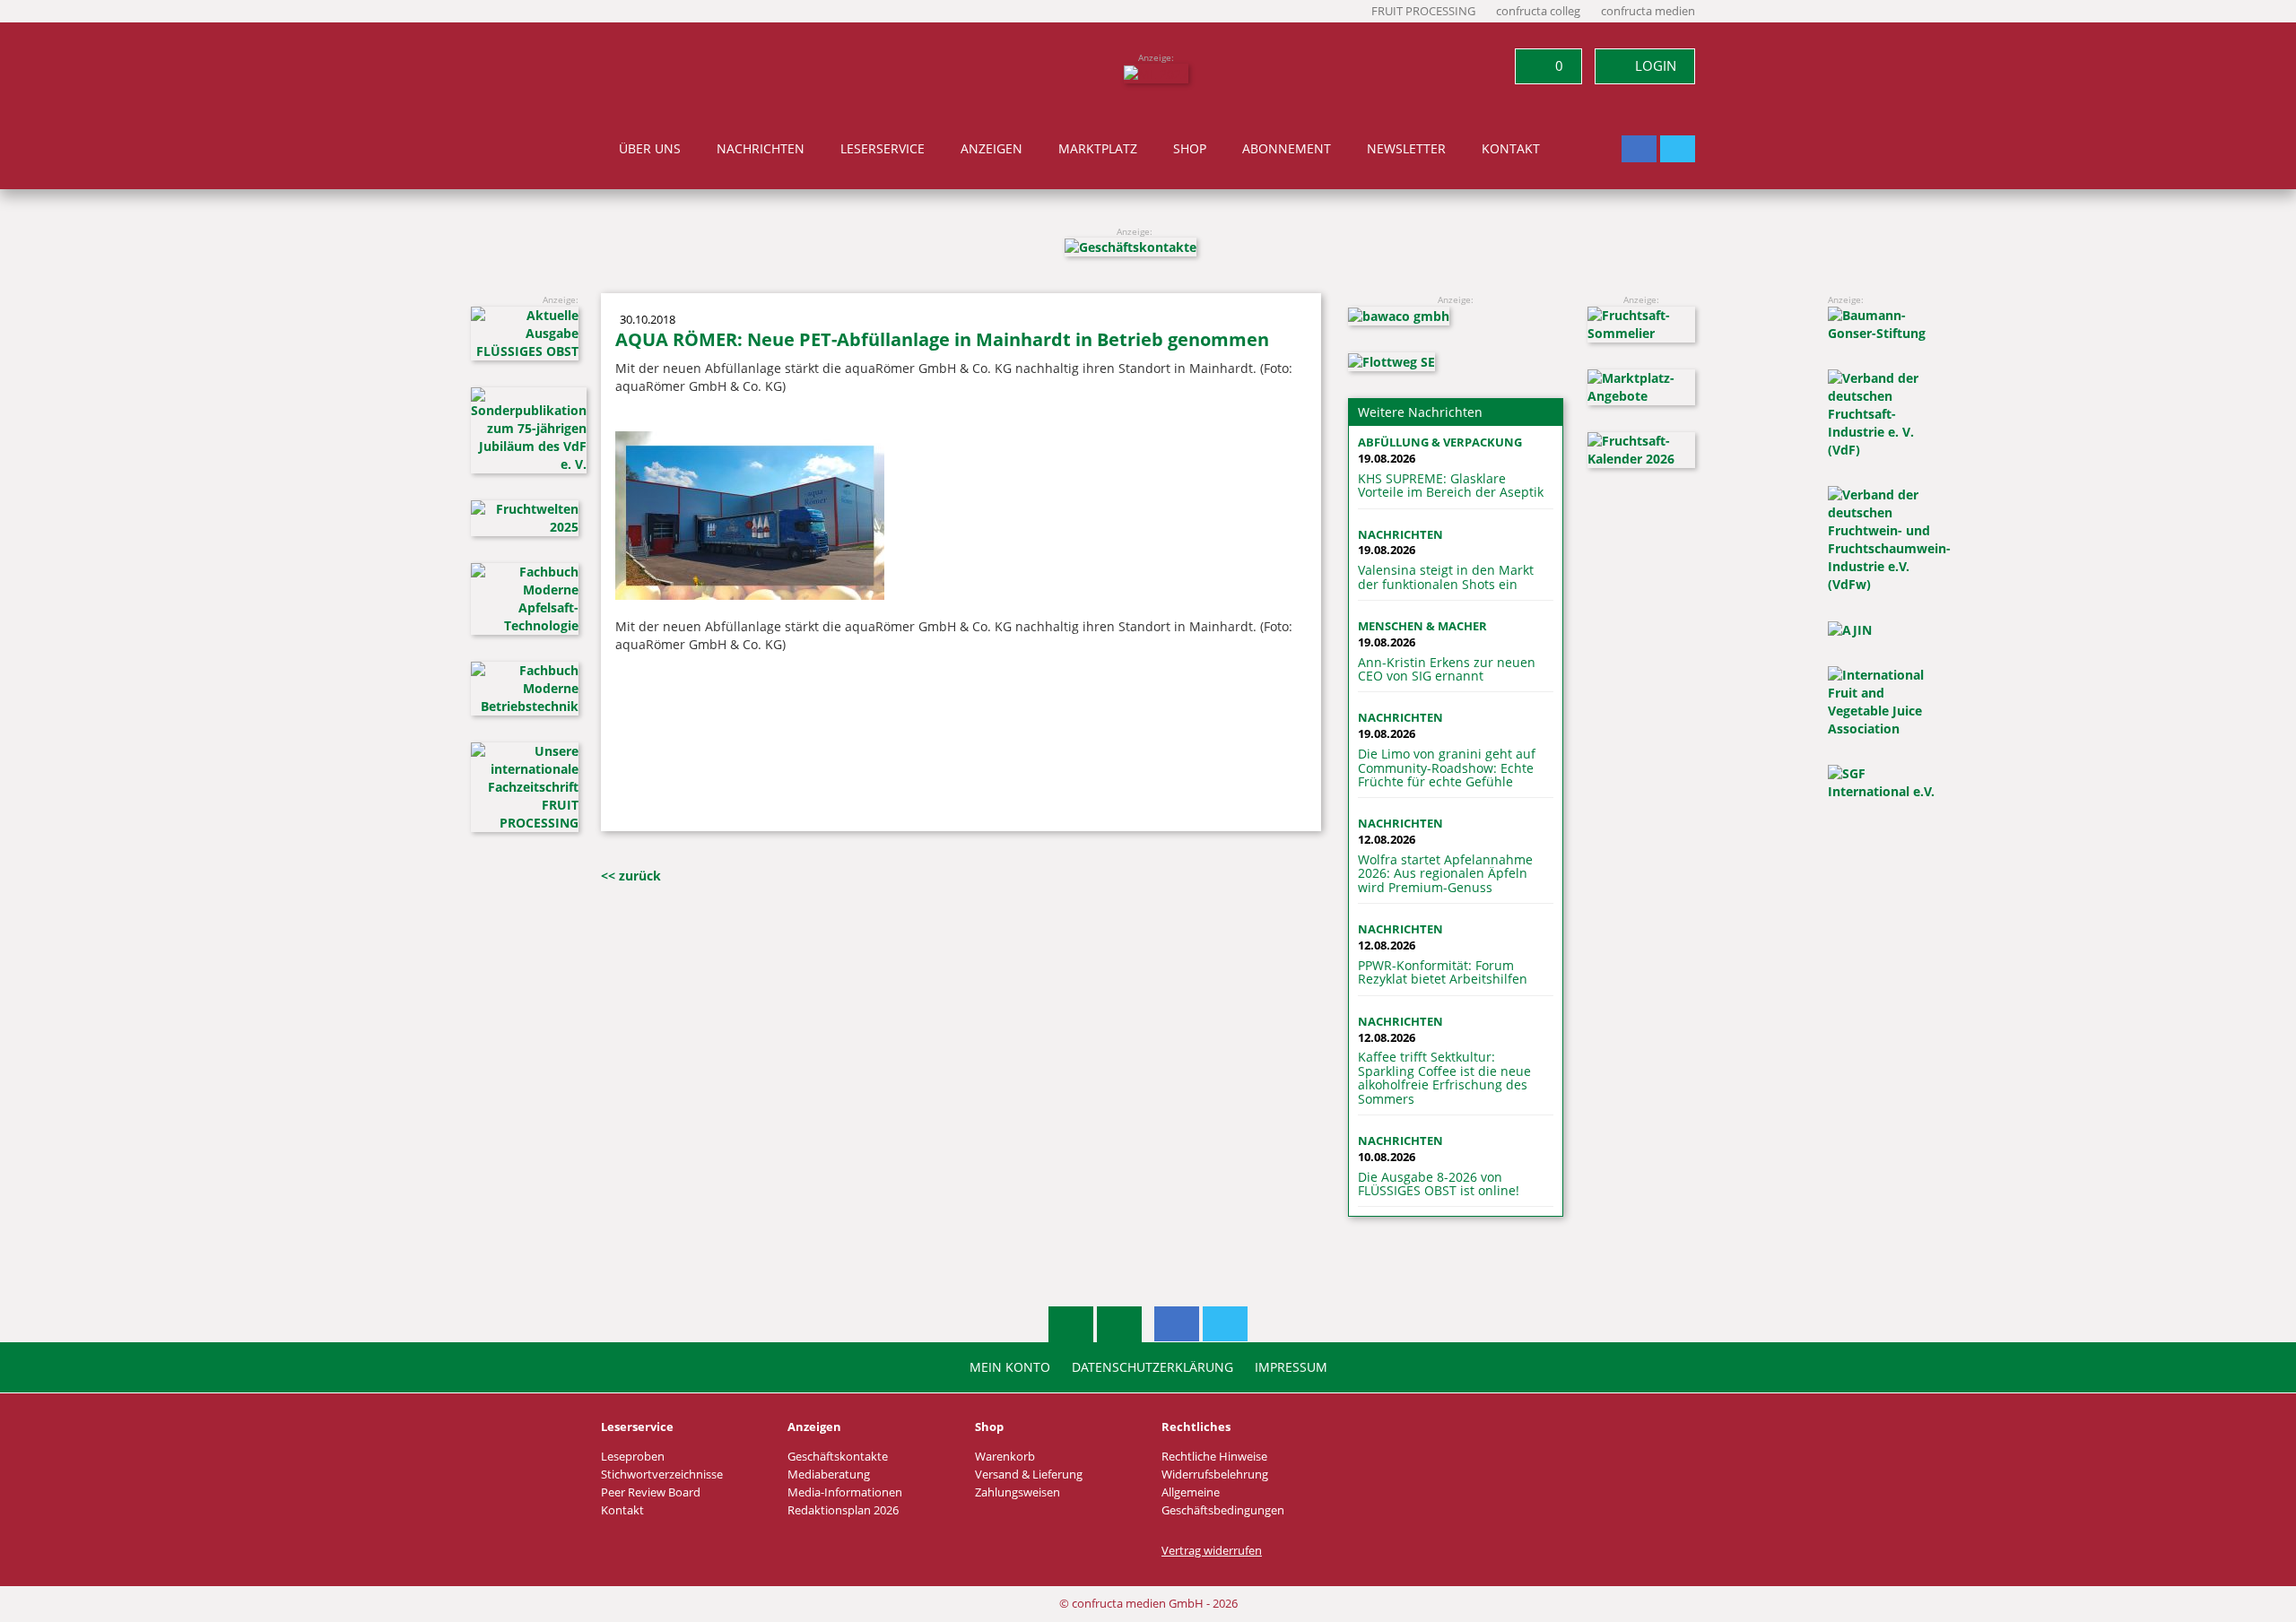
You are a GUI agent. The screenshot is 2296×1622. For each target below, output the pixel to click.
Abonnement (1287, 149)
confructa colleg (1538, 11)
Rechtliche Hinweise (1214, 1457)
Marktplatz (1098, 149)
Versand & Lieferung (1029, 1475)
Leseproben (633, 1457)
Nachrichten (761, 149)
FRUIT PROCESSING (1423, 11)
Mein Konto (1010, 1367)
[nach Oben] (1071, 1324)
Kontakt (1511, 149)
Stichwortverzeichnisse (662, 1475)
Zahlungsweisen (1018, 1492)
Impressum (1291, 1367)
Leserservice (883, 149)
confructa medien (1648, 11)
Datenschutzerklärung (1152, 1367)
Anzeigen (991, 149)
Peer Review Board (651, 1492)
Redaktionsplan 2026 (843, 1510)
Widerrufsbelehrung (1215, 1475)
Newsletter (1406, 149)
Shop (1190, 149)
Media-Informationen (845, 1492)
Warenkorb (1005, 1457)
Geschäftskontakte (838, 1457)
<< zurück (631, 876)
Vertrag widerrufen (1212, 1551)
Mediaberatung (829, 1475)
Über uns (650, 149)
